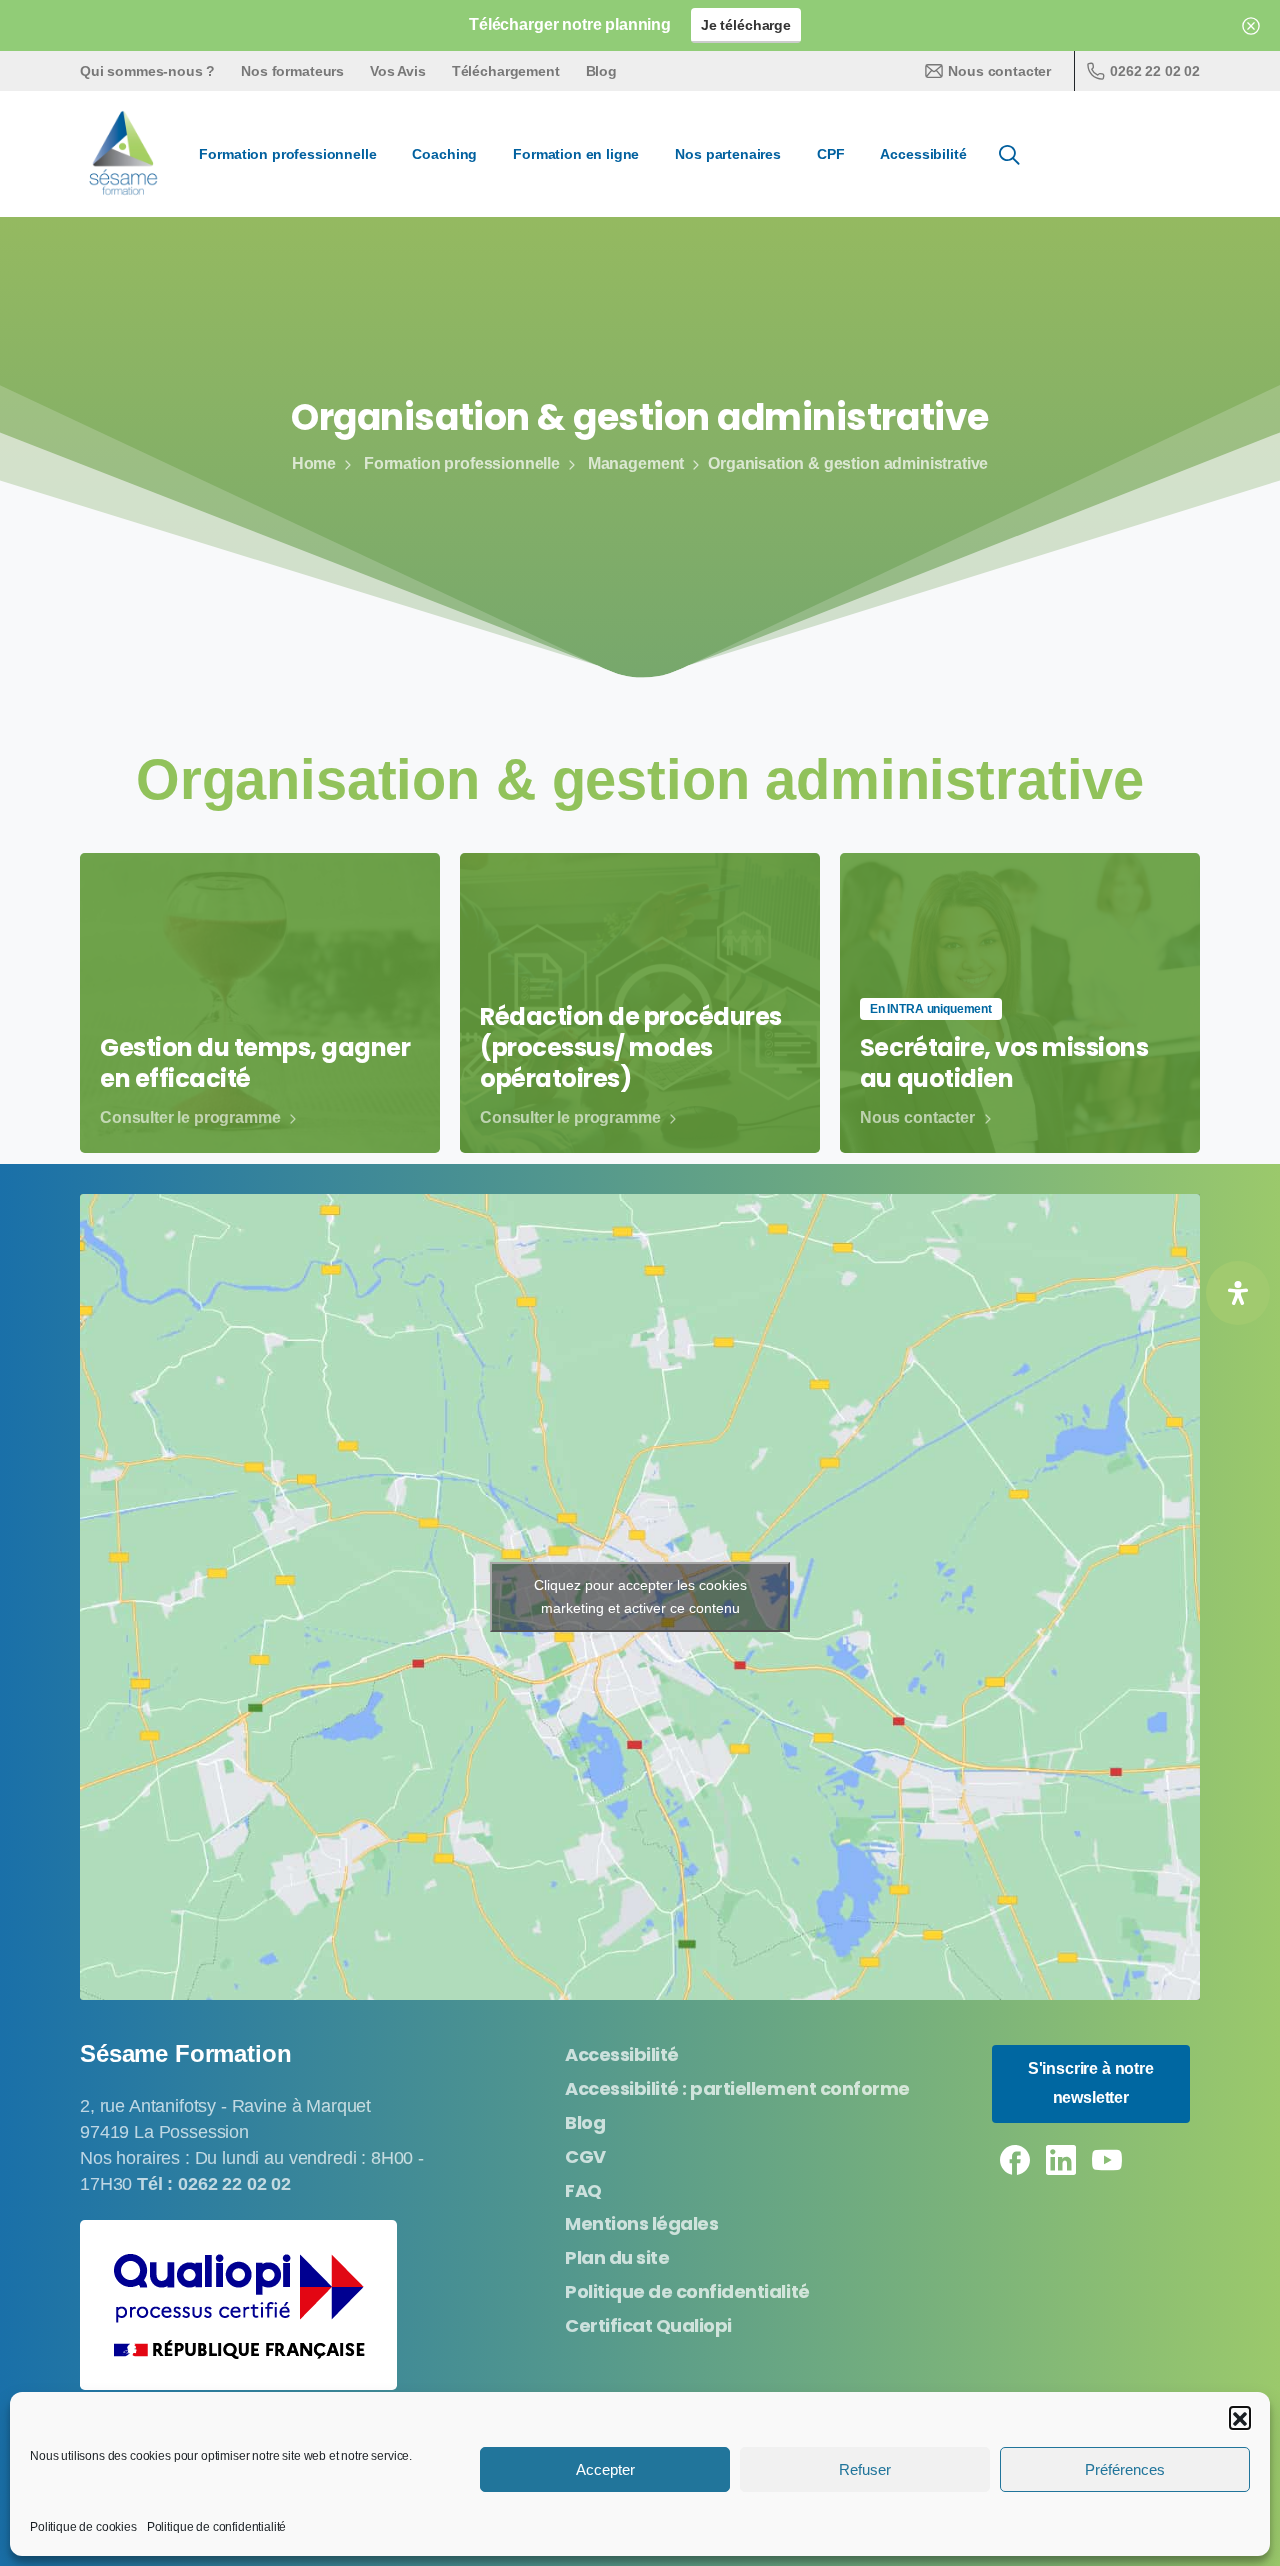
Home (314, 463)
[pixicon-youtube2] (1107, 2159)
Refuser (865, 2469)
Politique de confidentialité (217, 2527)
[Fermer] (1251, 25)
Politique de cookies (83, 2527)
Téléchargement (506, 71)
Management (636, 463)
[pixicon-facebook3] (1015, 2159)
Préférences (1125, 2469)
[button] (1240, 2417)
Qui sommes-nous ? (147, 71)
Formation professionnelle (462, 463)
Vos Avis (398, 71)
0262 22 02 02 (1155, 71)
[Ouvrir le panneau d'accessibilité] (1238, 1293)
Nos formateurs (292, 71)
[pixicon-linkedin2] (1061, 2159)
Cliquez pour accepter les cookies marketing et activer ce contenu (640, 1596)
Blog (601, 71)
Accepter (605, 2469)
